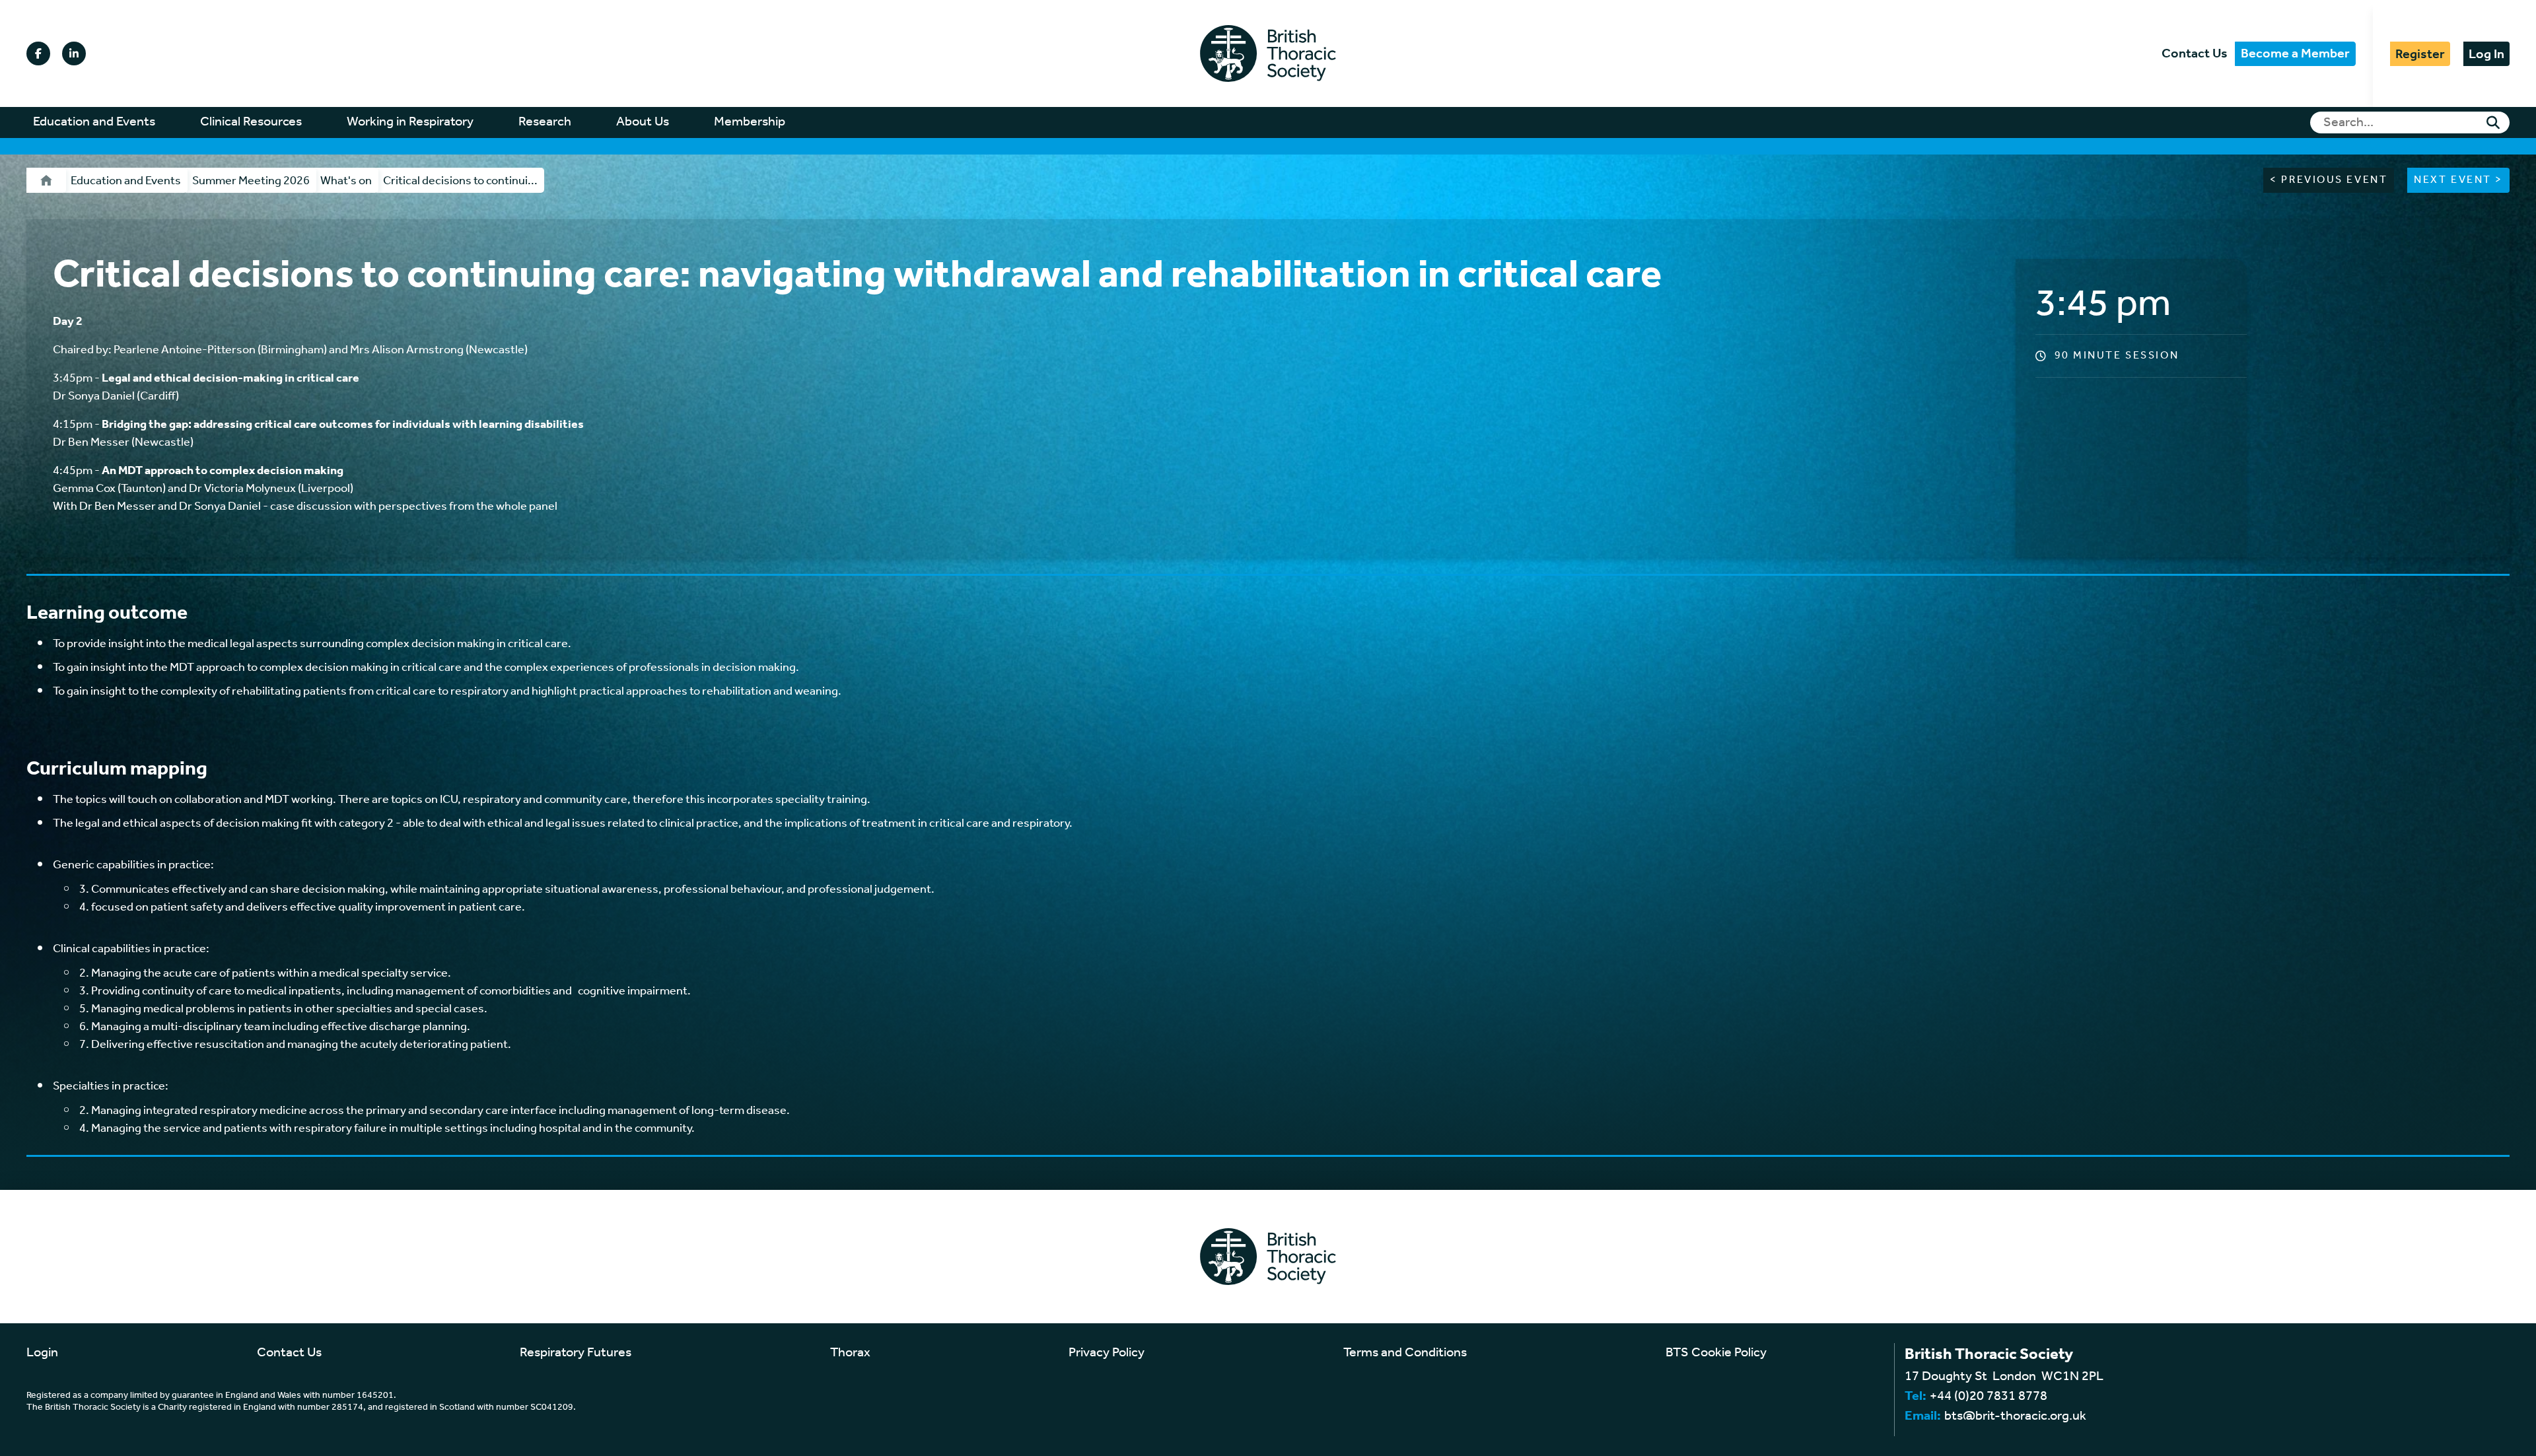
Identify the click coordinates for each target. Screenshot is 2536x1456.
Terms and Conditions (1405, 1353)
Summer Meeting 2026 (251, 181)
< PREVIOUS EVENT (2329, 180)
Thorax (850, 1353)
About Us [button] (643, 122)
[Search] (2493, 123)
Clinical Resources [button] (251, 122)
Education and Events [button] (94, 122)
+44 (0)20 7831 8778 (1989, 1397)
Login (42, 1353)
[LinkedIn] (74, 53)
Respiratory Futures (576, 1353)
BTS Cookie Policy (1716, 1353)
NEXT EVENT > (2458, 180)
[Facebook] (38, 53)
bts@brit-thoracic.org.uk (2015, 1416)
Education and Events (126, 181)
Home (46, 180)
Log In (2486, 54)
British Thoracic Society (1268, 53)
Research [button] (545, 122)
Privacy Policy (1107, 1353)
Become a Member (2295, 54)
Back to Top (2450, 1446)
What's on (346, 181)
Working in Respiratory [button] (410, 122)
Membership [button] (750, 122)
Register (2420, 54)
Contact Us (2195, 54)
